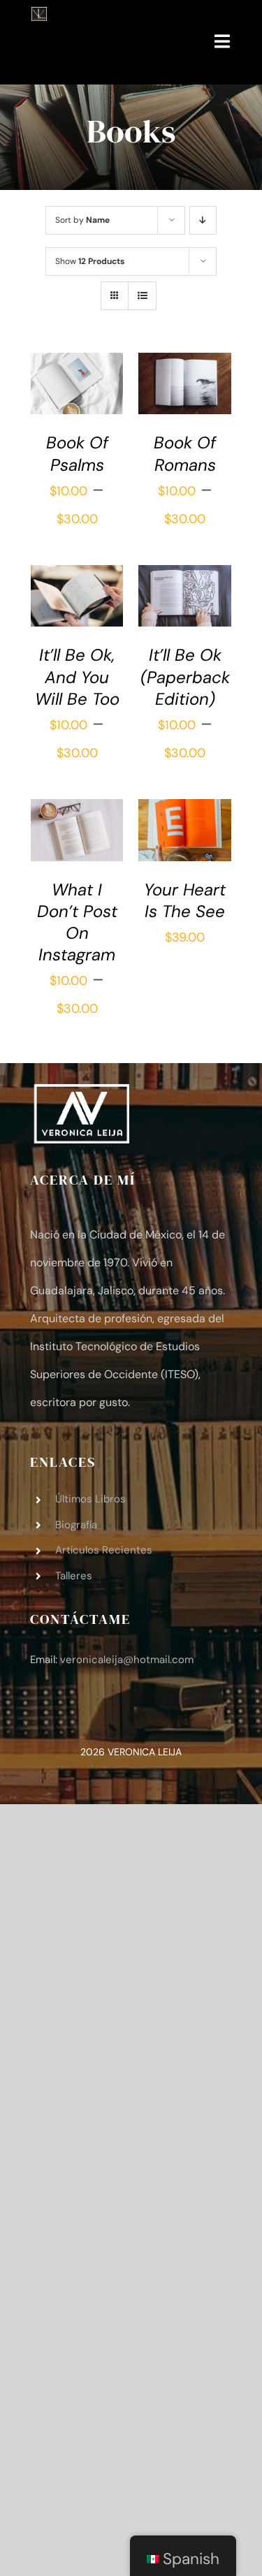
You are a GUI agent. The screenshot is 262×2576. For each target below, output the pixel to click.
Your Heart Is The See (185, 900)
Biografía (76, 1525)
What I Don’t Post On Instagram (77, 922)
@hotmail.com (127, 1660)
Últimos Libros (90, 1499)
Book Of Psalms (77, 453)
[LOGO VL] (39, 15)
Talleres (74, 1576)
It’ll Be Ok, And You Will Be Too (77, 676)
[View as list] (142, 296)
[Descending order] (203, 220)
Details (59, 409)
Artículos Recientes (104, 1550)
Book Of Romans (185, 453)
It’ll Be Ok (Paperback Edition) (185, 676)
